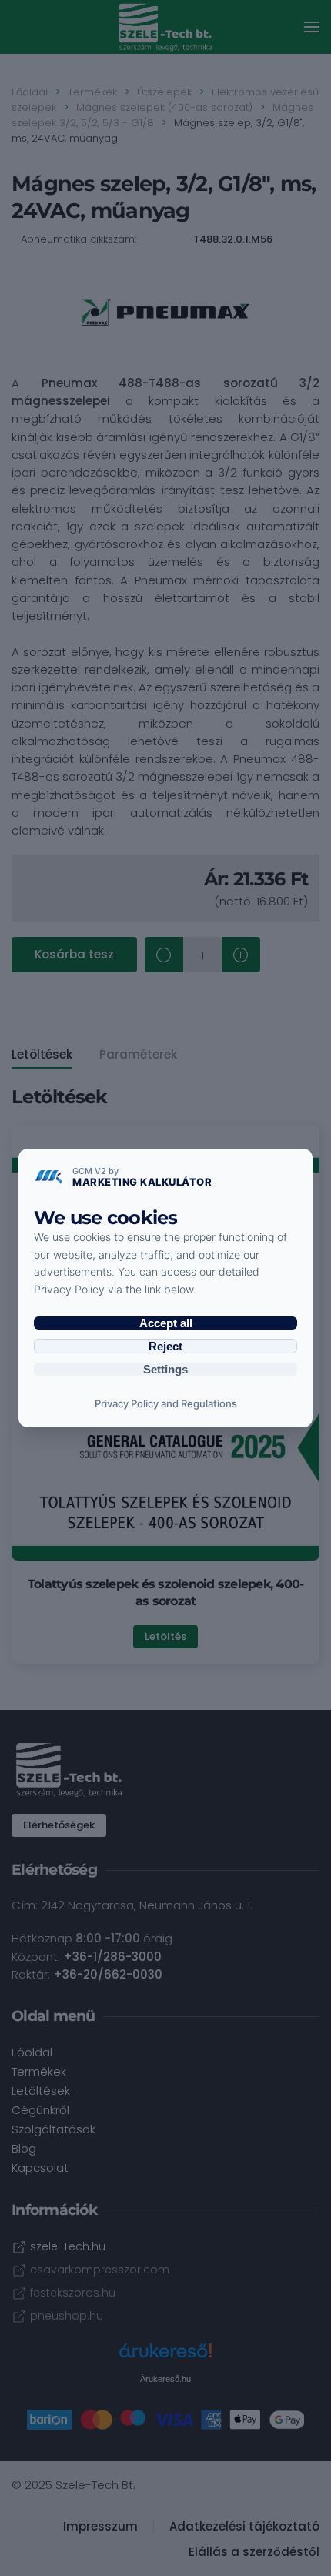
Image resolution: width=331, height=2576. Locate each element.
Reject (165, 1346)
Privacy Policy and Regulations (166, 1403)
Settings (165, 1369)
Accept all (166, 1323)
